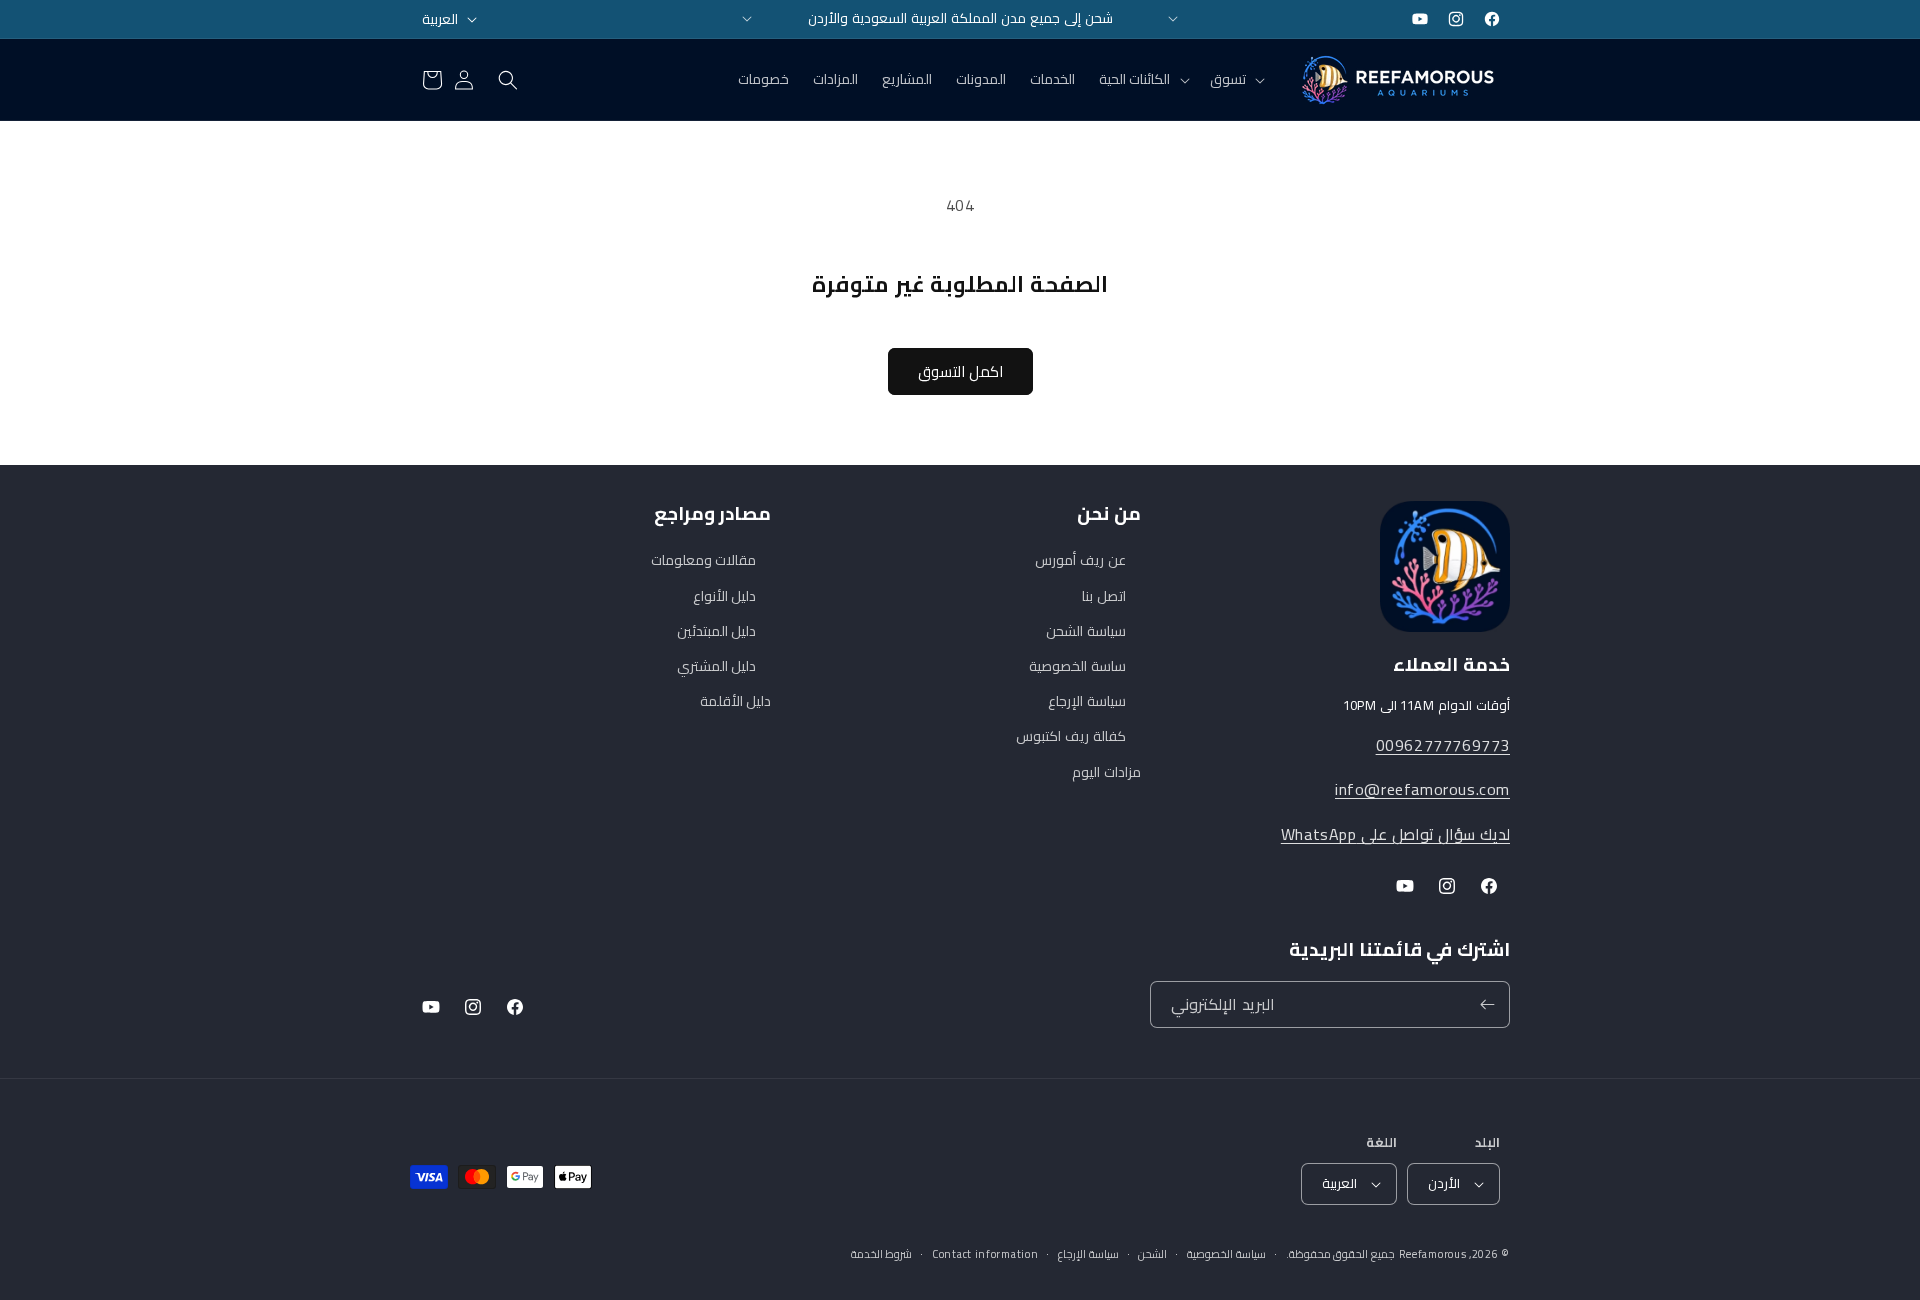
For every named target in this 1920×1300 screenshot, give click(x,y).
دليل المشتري (717, 666)
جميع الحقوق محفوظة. (1340, 1254)
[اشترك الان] (1487, 1004)
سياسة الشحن (1086, 631)
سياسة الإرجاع (1087, 701)
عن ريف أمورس (1080, 560)
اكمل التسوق (960, 371)
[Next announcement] (1173, 19)
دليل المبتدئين (717, 631)
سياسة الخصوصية (1226, 1254)
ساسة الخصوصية (1077, 666)
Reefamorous (1433, 1254)
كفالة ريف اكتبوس (1070, 736)
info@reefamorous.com (1422, 789)
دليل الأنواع (725, 596)
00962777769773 (1443, 745)
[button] (1235, 79)
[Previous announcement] (747, 19)
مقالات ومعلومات (704, 560)
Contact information (985, 1254)
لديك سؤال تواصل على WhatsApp (1395, 834)
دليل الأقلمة (736, 701)
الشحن (1152, 1254)
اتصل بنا (1104, 596)
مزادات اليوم (1106, 772)
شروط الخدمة (882, 1254)
